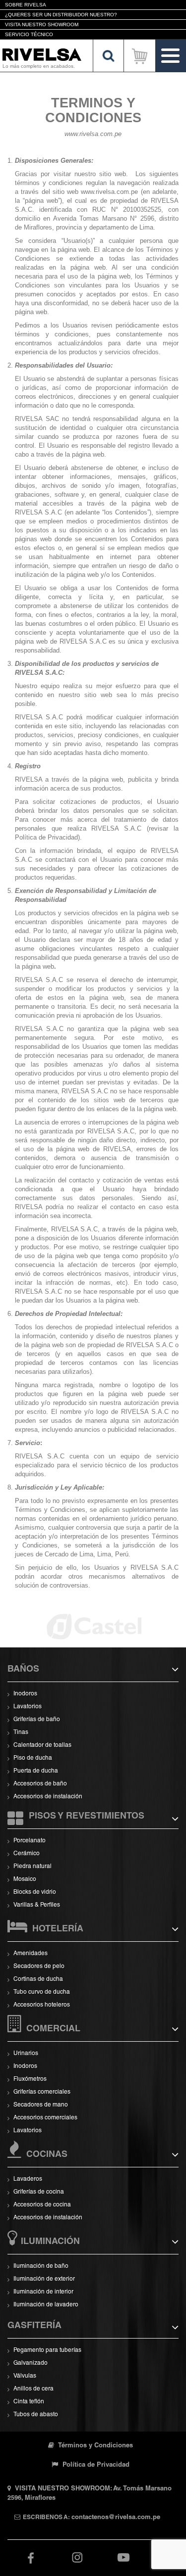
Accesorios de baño (40, 1784)
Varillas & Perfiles (37, 1905)
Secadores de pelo (39, 1967)
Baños (23, 1670)
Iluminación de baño (41, 2266)
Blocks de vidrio (35, 1892)
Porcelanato (30, 1841)
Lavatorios (28, 1707)
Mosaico (25, 1879)
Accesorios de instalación (48, 1797)
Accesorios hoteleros (42, 2005)
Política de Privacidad (95, 2465)
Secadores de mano (41, 2105)
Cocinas (47, 2155)
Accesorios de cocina (42, 2205)
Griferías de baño (37, 1720)
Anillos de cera (33, 2389)
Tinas (21, 1733)
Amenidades (31, 1954)
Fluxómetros (30, 2079)
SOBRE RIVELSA (26, 5)
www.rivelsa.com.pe (109, 192)
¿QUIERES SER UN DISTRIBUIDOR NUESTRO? (61, 15)
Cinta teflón (29, 2402)
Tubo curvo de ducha (42, 1992)
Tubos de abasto (36, 2415)
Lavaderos (28, 2179)
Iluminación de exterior (44, 2279)
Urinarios (26, 2054)
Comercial (53, 2029)
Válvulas (25, 2376)
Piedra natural (32, 1867)
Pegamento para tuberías (47, 2350)
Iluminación (50, 2242)
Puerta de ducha (36, 1771)
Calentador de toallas (42, 1745)
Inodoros (25, 1694)
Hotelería (58, 1929)
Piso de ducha (33, 1758)
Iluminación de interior (43, 2292)
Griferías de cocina (39, 2192)
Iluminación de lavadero (46, 2305)
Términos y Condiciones (95, 2446)
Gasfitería (34, 2326)
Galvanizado (31, 2363)
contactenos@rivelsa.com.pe (116, 2518)
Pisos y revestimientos (87, 1817)
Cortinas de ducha (38, 1979)
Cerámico (27, 1854)
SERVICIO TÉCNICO (29, 34)
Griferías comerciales (42, 2092)
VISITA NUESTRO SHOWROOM (42, 24)
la (142, 1122)
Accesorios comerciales (45, 2118)
